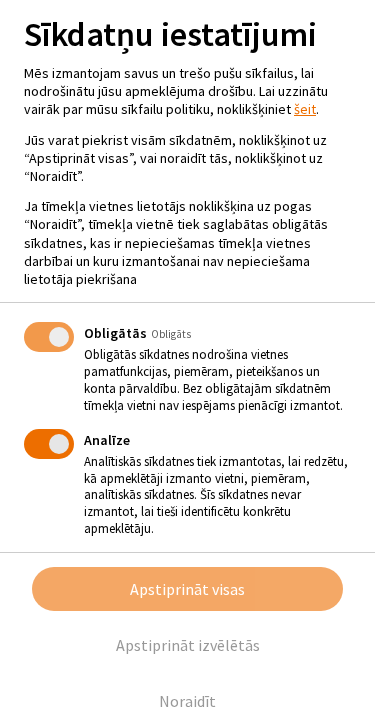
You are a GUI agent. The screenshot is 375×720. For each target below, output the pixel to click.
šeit (305, 109)
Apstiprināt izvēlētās (188, 645)
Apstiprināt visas (187, 589)
